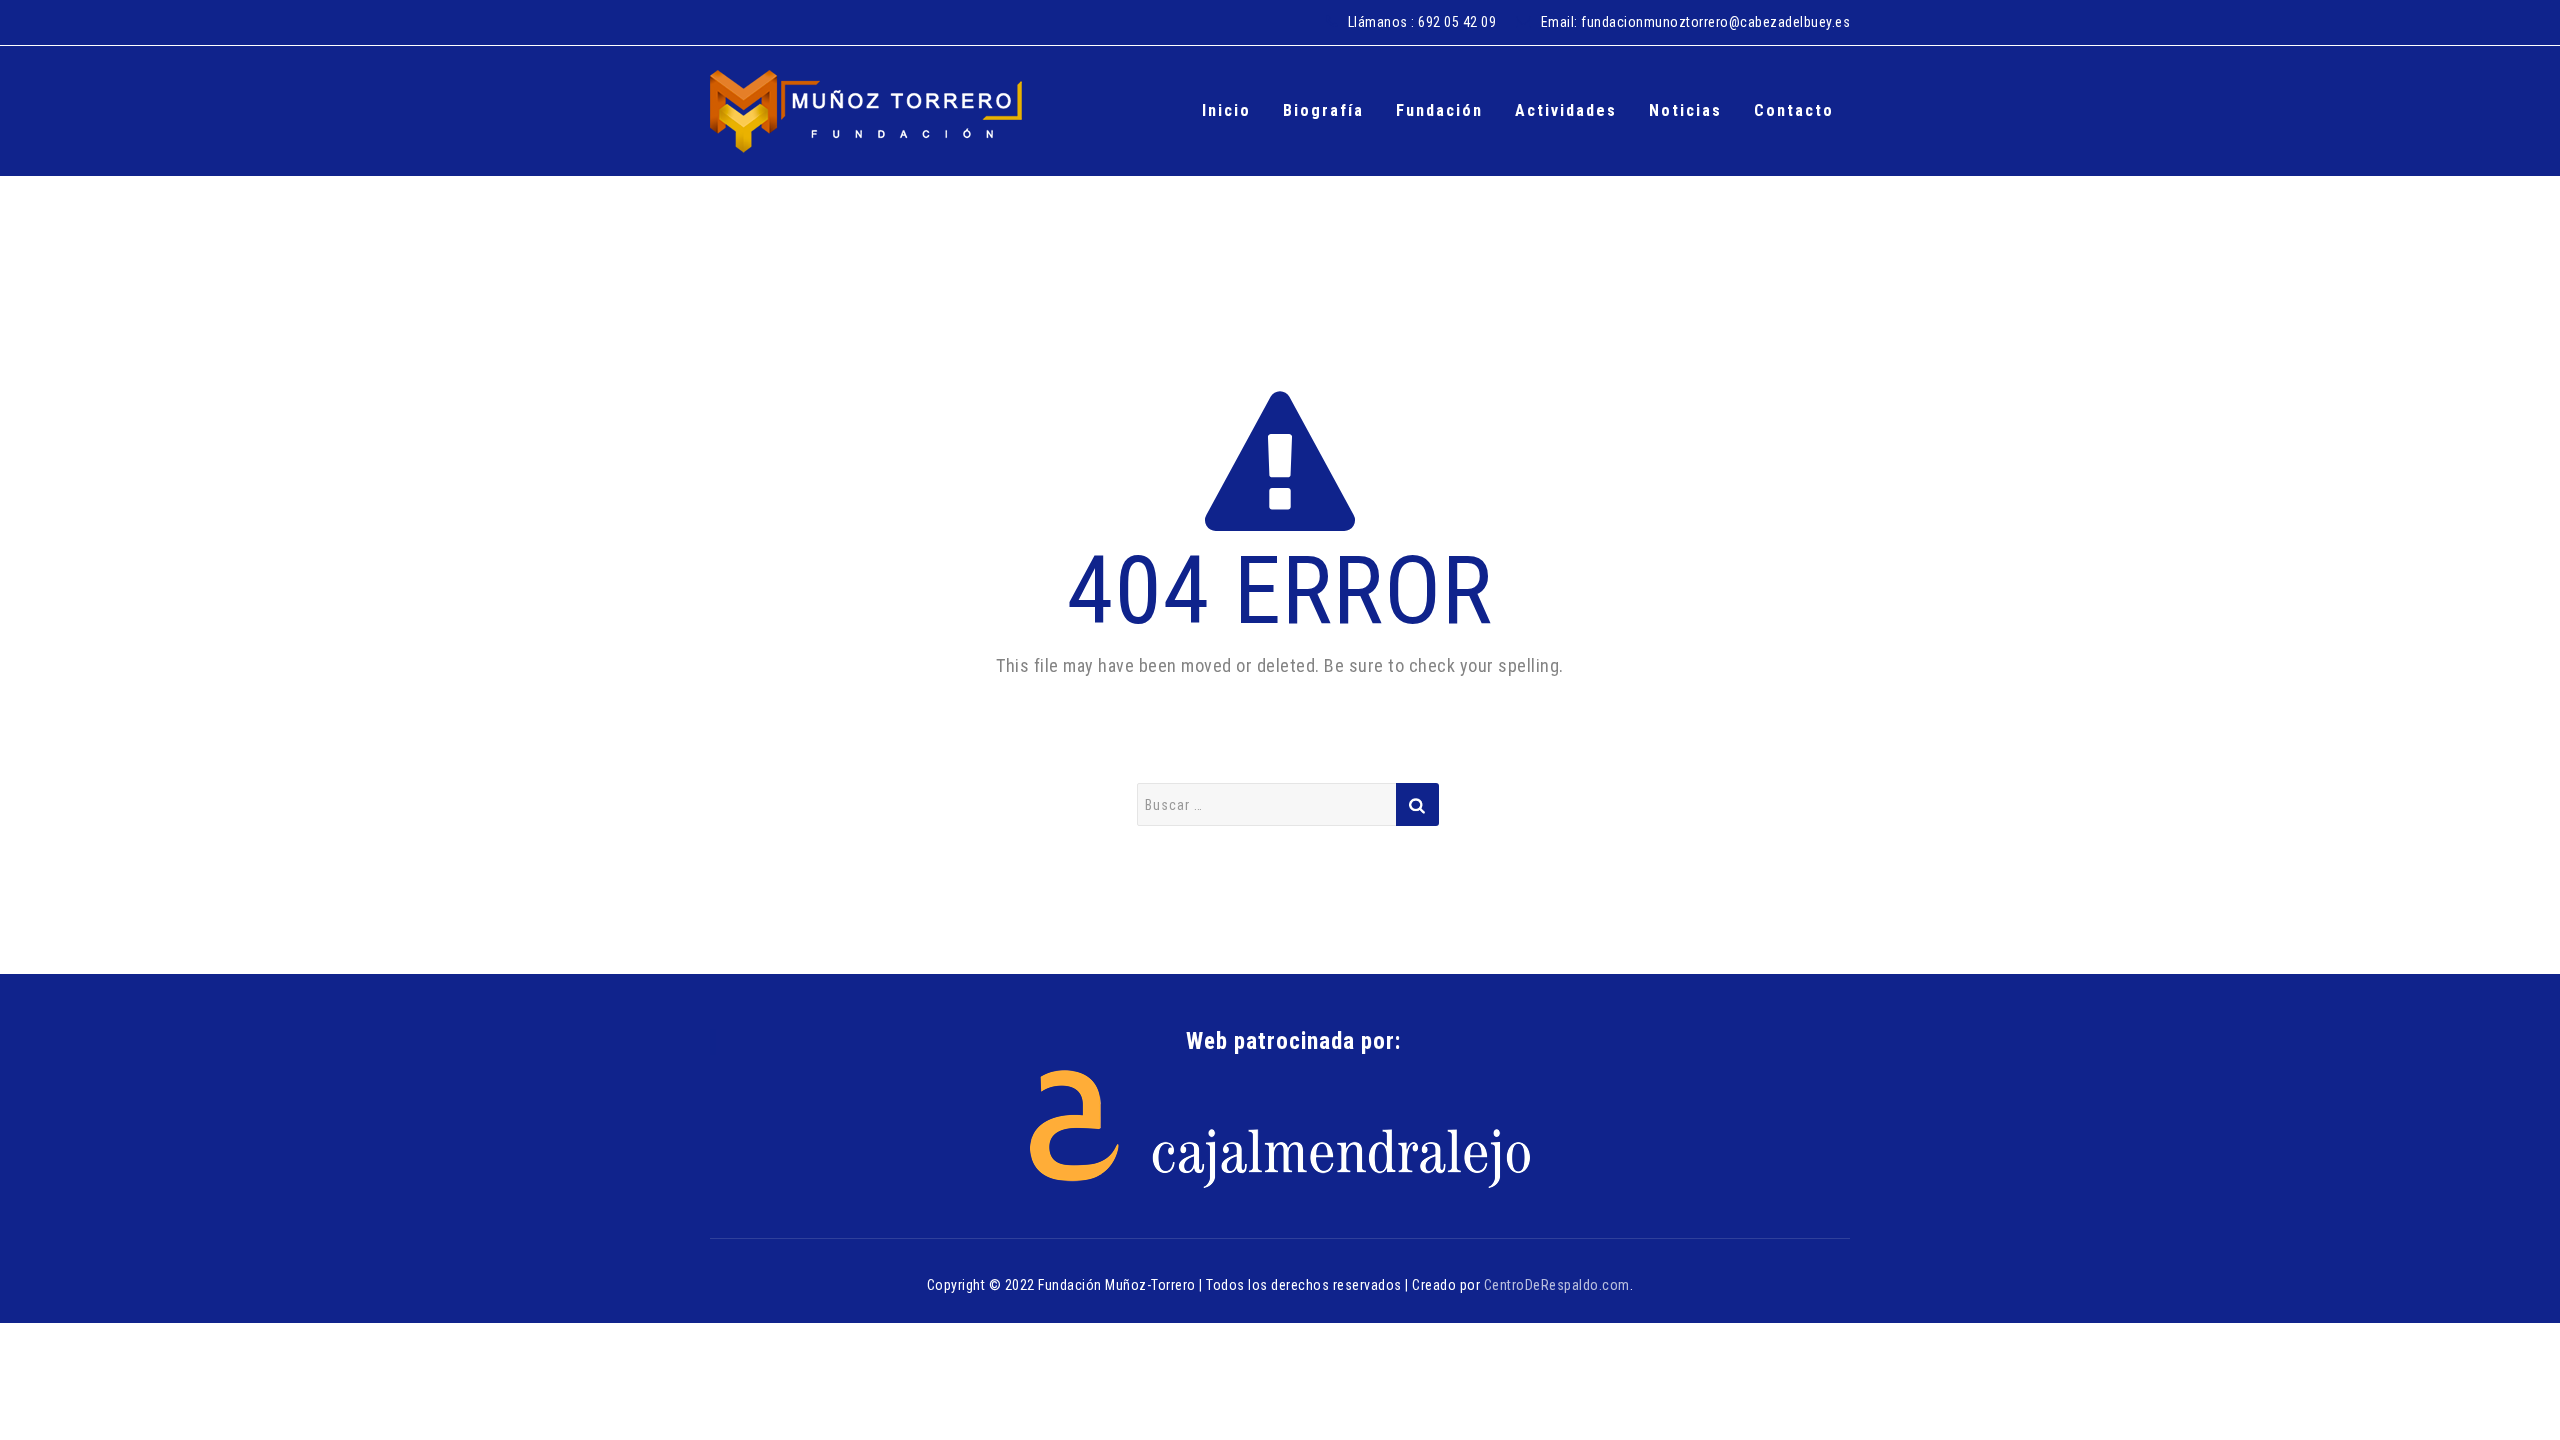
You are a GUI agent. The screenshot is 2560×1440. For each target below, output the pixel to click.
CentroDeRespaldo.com (1557, 1285)
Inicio (1226, 110)
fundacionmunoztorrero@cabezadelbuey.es (1715, 22)
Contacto (1794, 110)
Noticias (1685, 110)
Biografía (1323, 110)
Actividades (1566, 110)
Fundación (1439, 110)
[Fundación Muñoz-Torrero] (866, 111)
